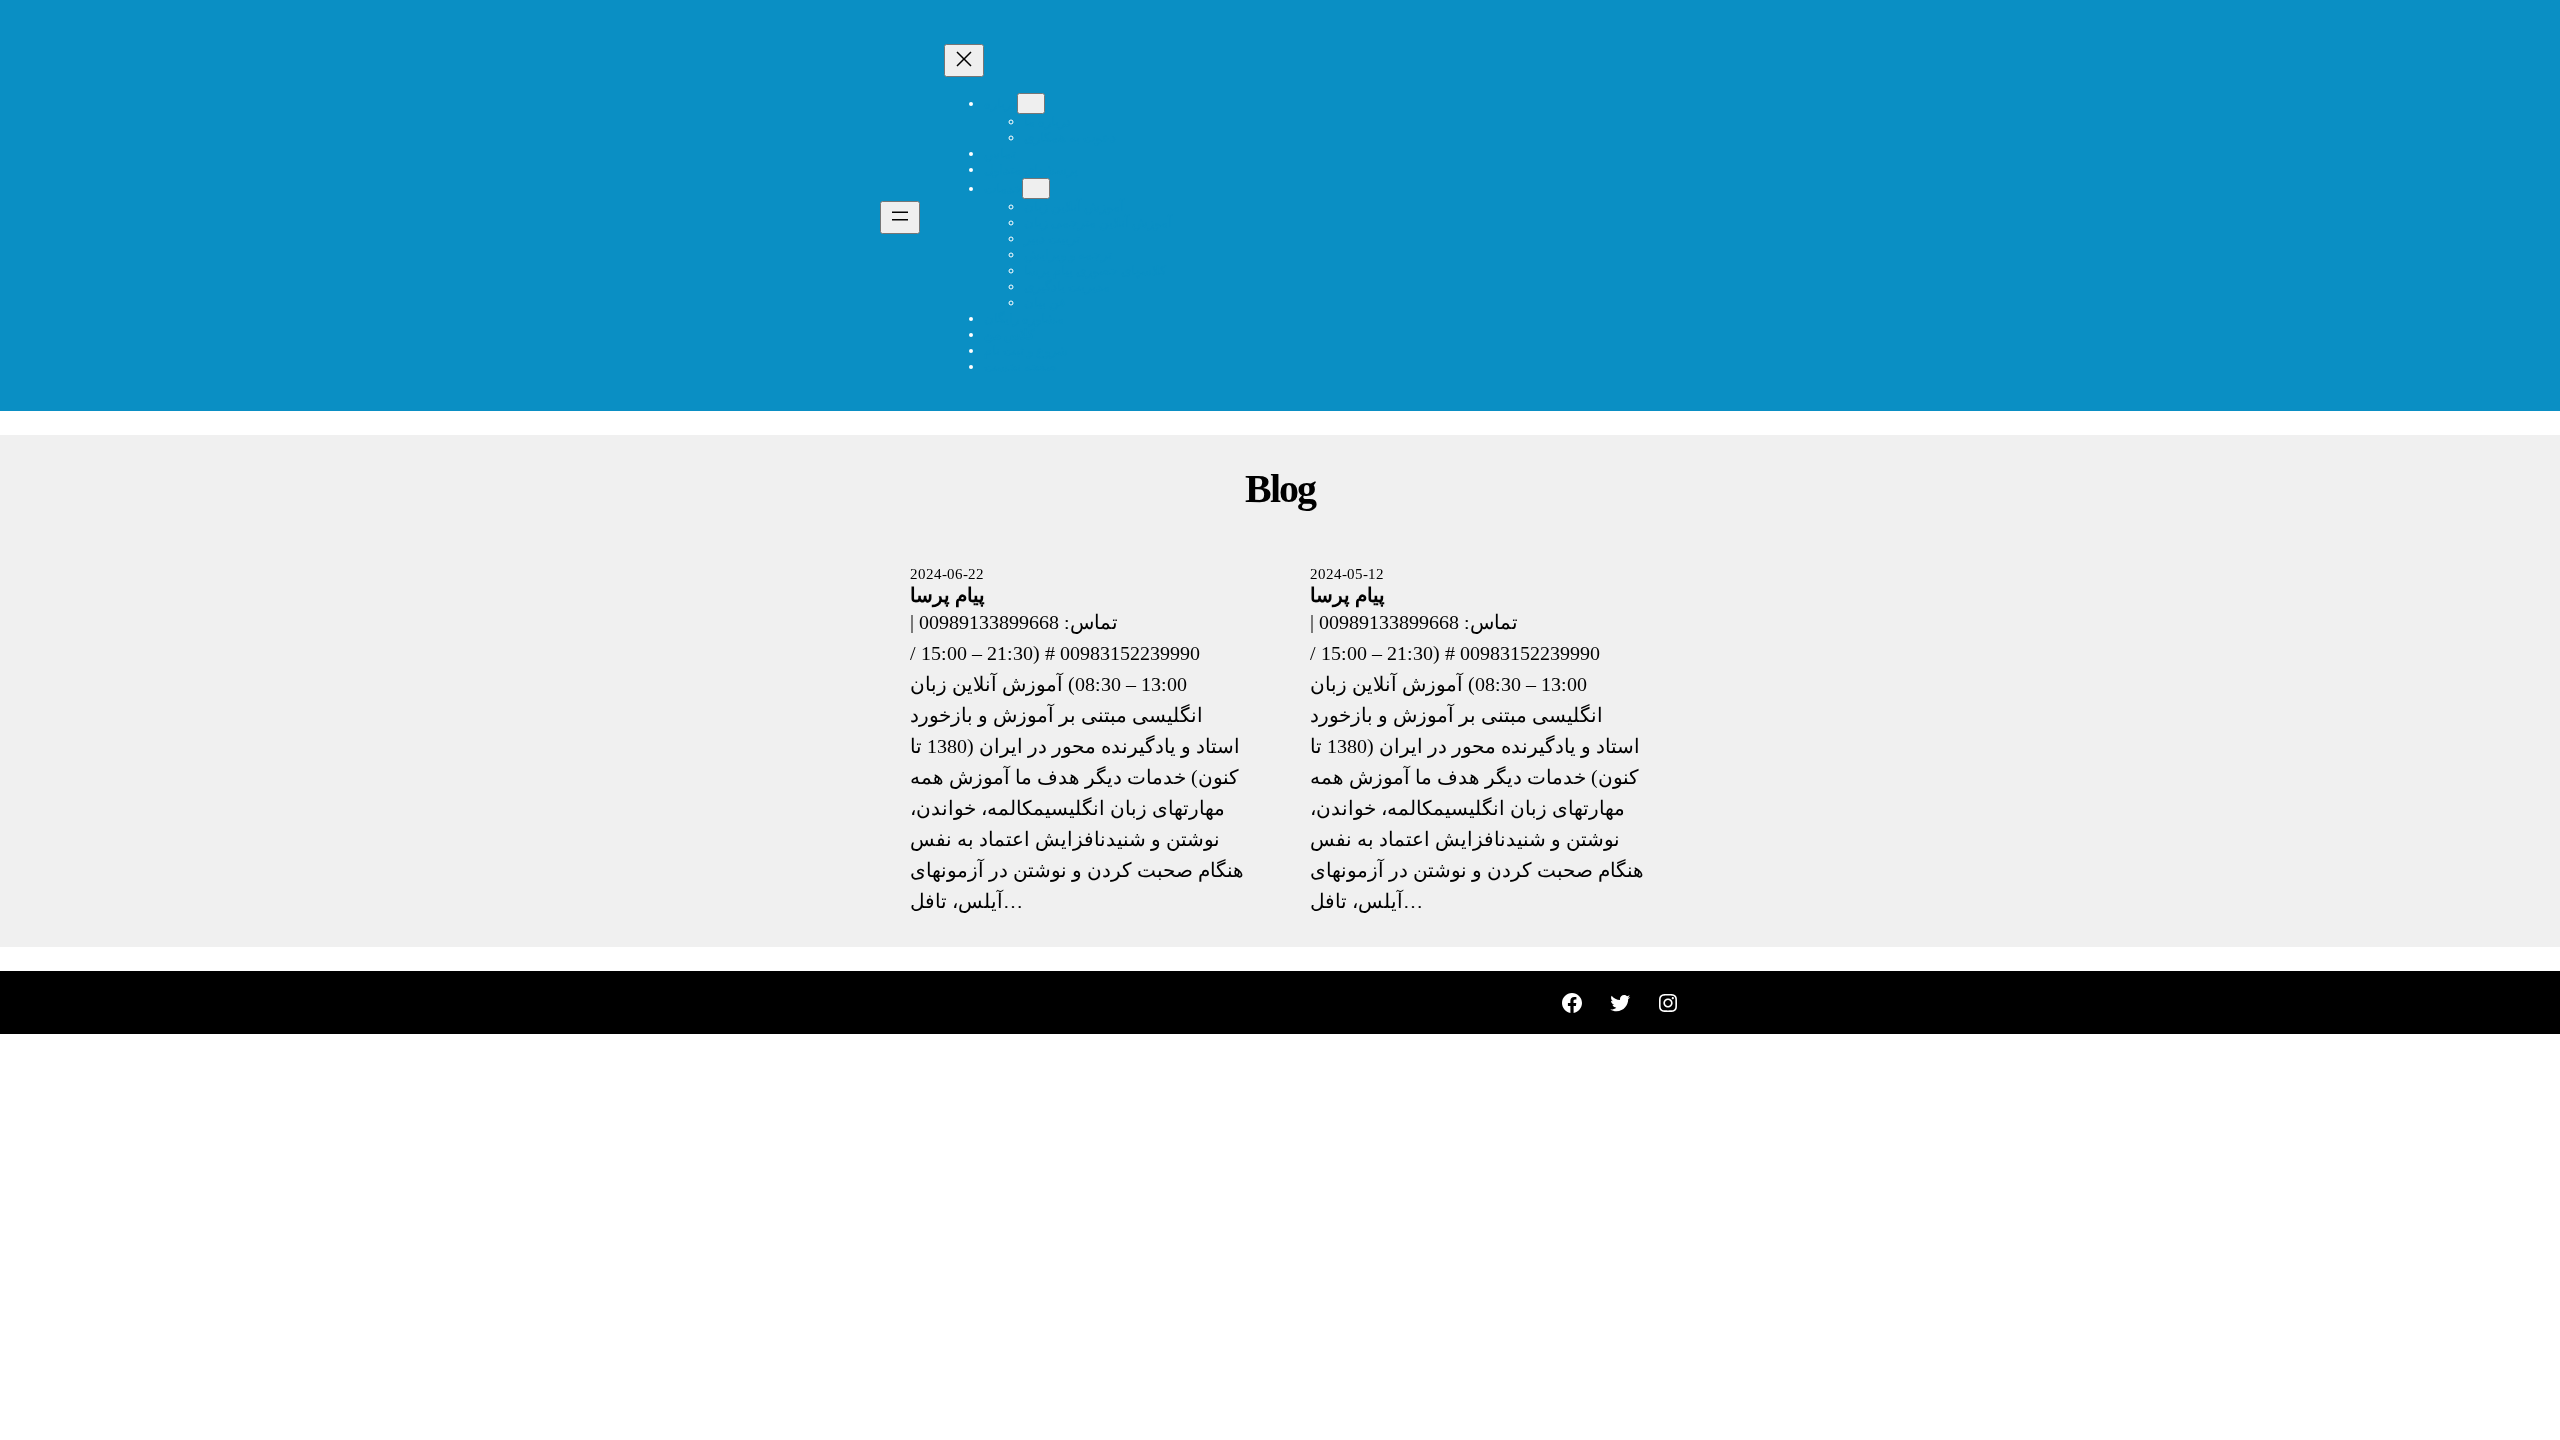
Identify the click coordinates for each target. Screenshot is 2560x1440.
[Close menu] (964, 60)
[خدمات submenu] (1036, 188)
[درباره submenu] (1031, 103)
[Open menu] (900, 217)
